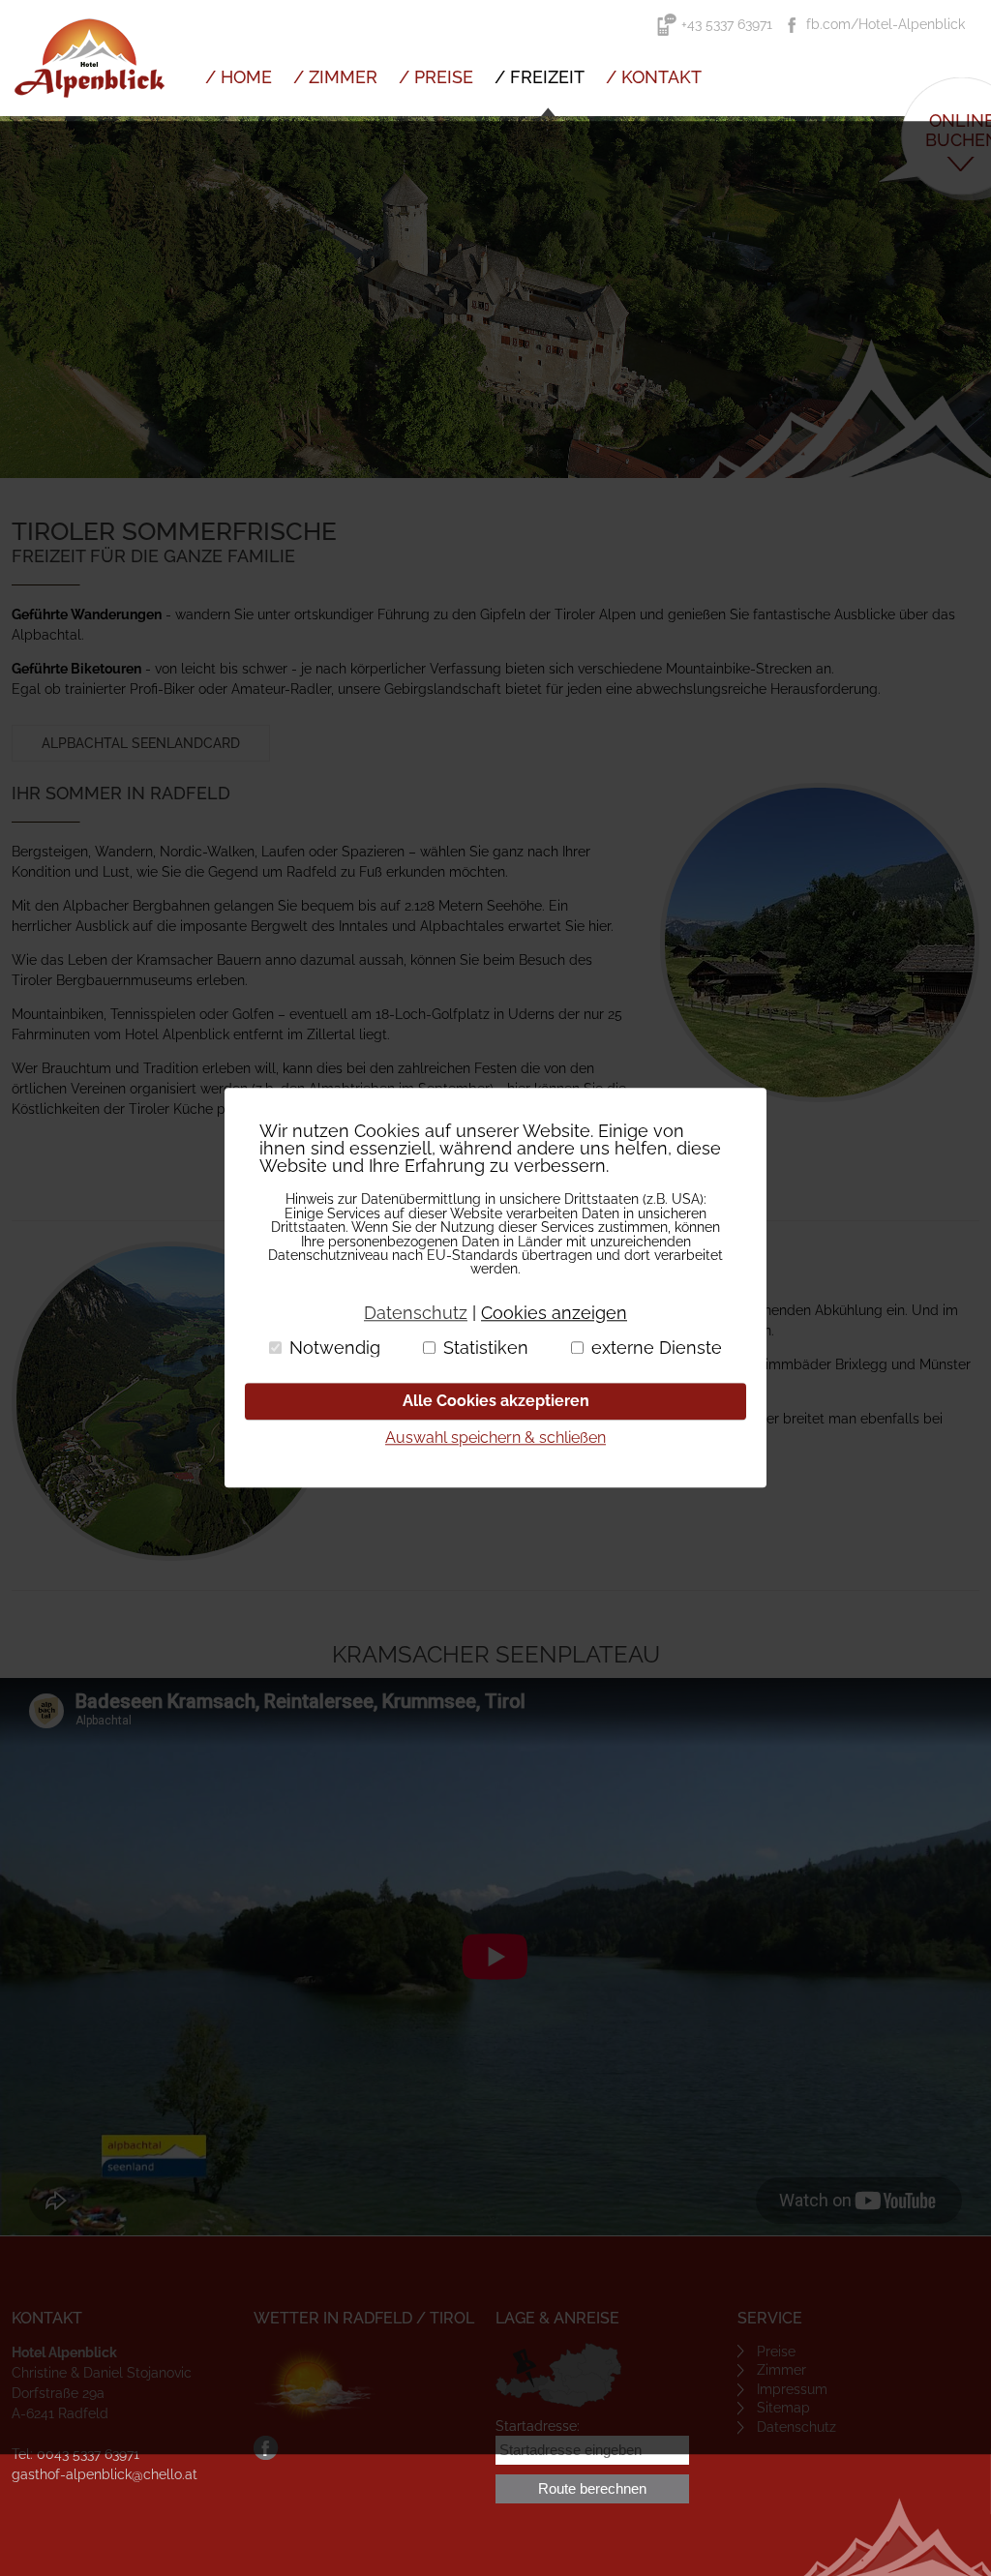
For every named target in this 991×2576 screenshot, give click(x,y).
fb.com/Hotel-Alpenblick (886, 24)
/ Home (239, 77)
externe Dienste (657, 1348)
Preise (776, 2351)
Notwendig (335, 1348)
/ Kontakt (654, 77)
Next (966, 297)
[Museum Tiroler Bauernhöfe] (820, 943)
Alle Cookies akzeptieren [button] (496, 1401)
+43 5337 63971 (727, 24)
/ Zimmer (335, 77)
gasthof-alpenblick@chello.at (105, 2474)
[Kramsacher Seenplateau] (171, 1401)
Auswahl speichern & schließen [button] (495, 1438)
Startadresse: (538, 2426)
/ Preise (436, 77)
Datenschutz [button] (416, 1313)
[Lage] (558, 2375)
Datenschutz (796, 2427)
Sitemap (783, 2408)
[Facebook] (266, 2455)
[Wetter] (315, 2384)
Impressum (792, 2389)
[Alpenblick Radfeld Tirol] (89, 111)
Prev (25, 297)
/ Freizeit (540, 77)
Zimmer (781, 2370)
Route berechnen (592, 2488)
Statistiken (486, 1348)
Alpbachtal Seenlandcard (141, 743)
